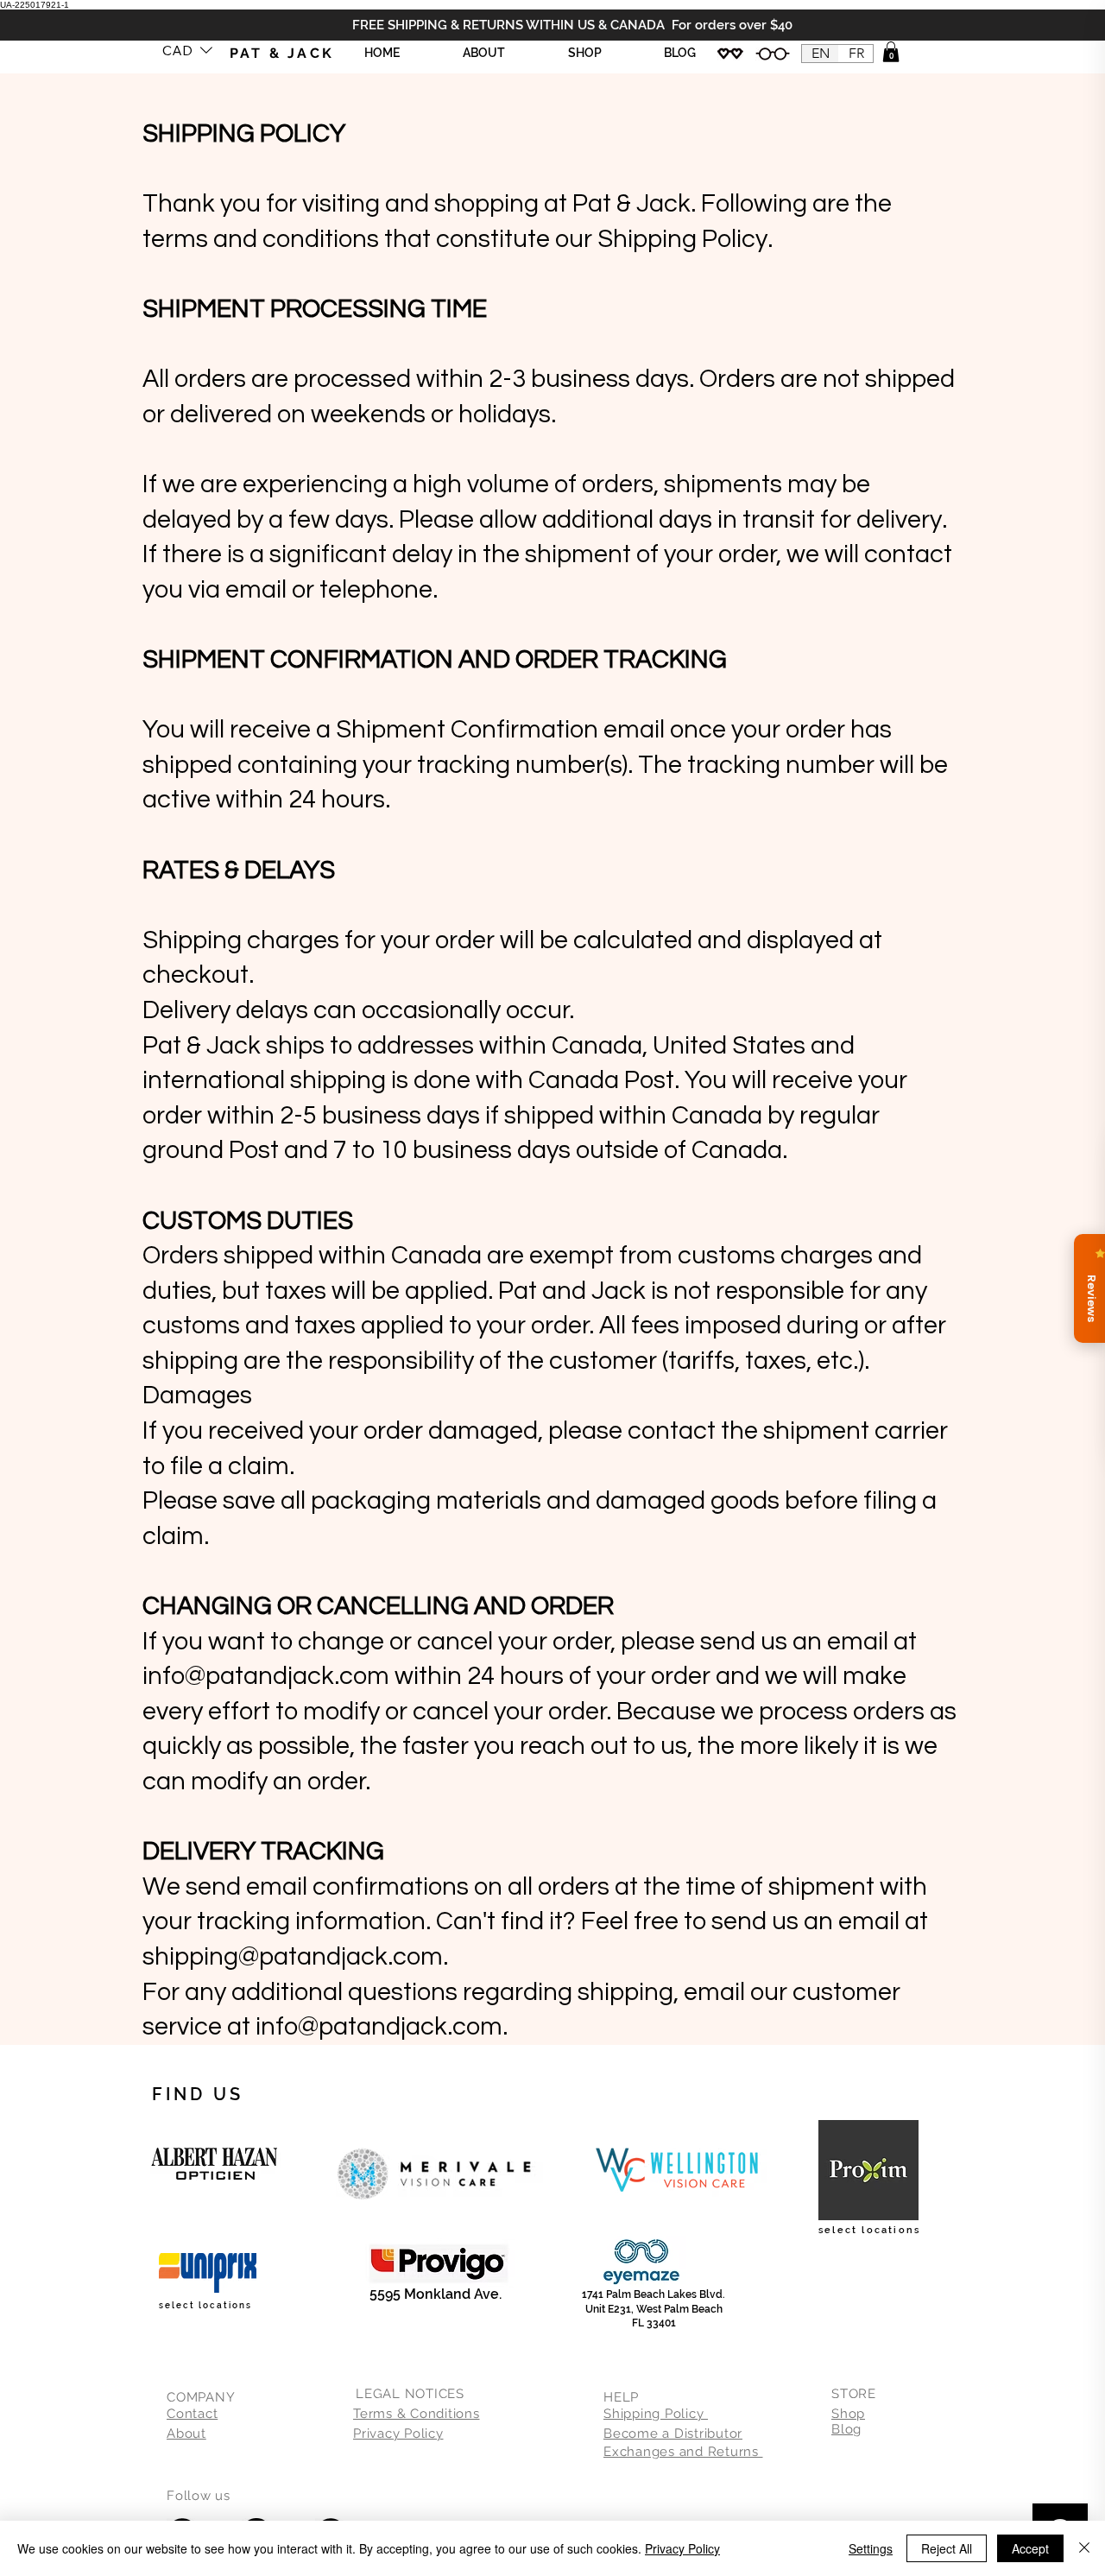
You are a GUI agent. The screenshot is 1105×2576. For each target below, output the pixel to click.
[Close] (1084, 2548)
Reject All (947, 2548)
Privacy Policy (682, 2548)
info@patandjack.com (266, 1676)
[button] (187, 50)
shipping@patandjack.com (293, 1957)
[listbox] (187, 50)
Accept (1030, 2548)
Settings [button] (871, 2548)
